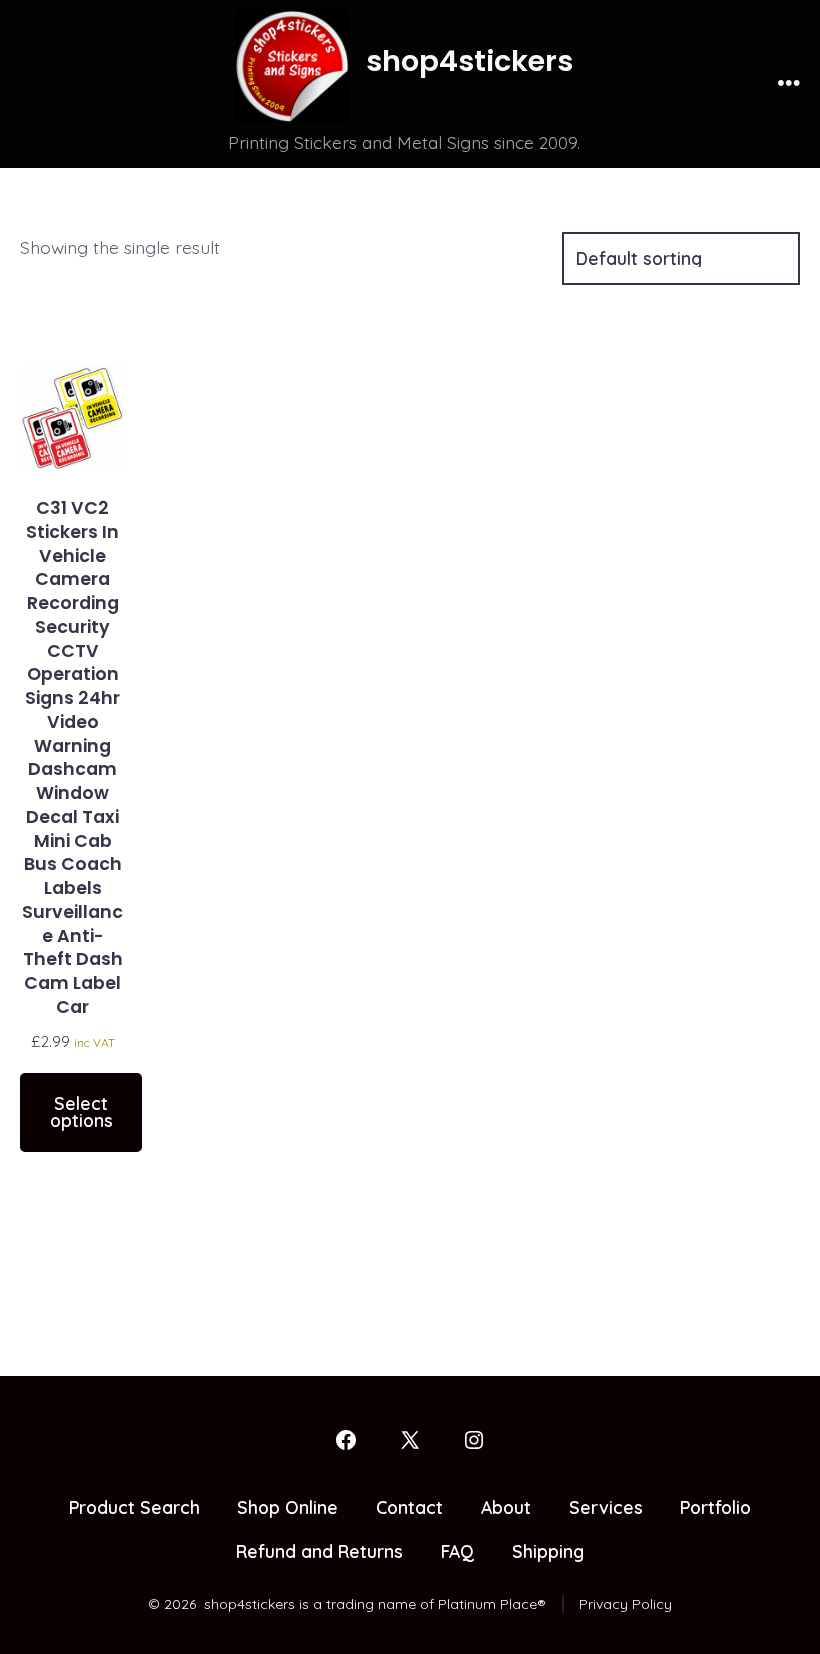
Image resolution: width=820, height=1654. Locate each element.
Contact (409, 1507)
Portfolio (715, 1507)
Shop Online (287, 1507)
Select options (81, 1112)
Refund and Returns (319, 1551)
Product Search (134, 1507)
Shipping (548, 1551)
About (506, 1507)
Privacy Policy (625, 1604)
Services (606, 1507)
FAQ (457, 1551)
